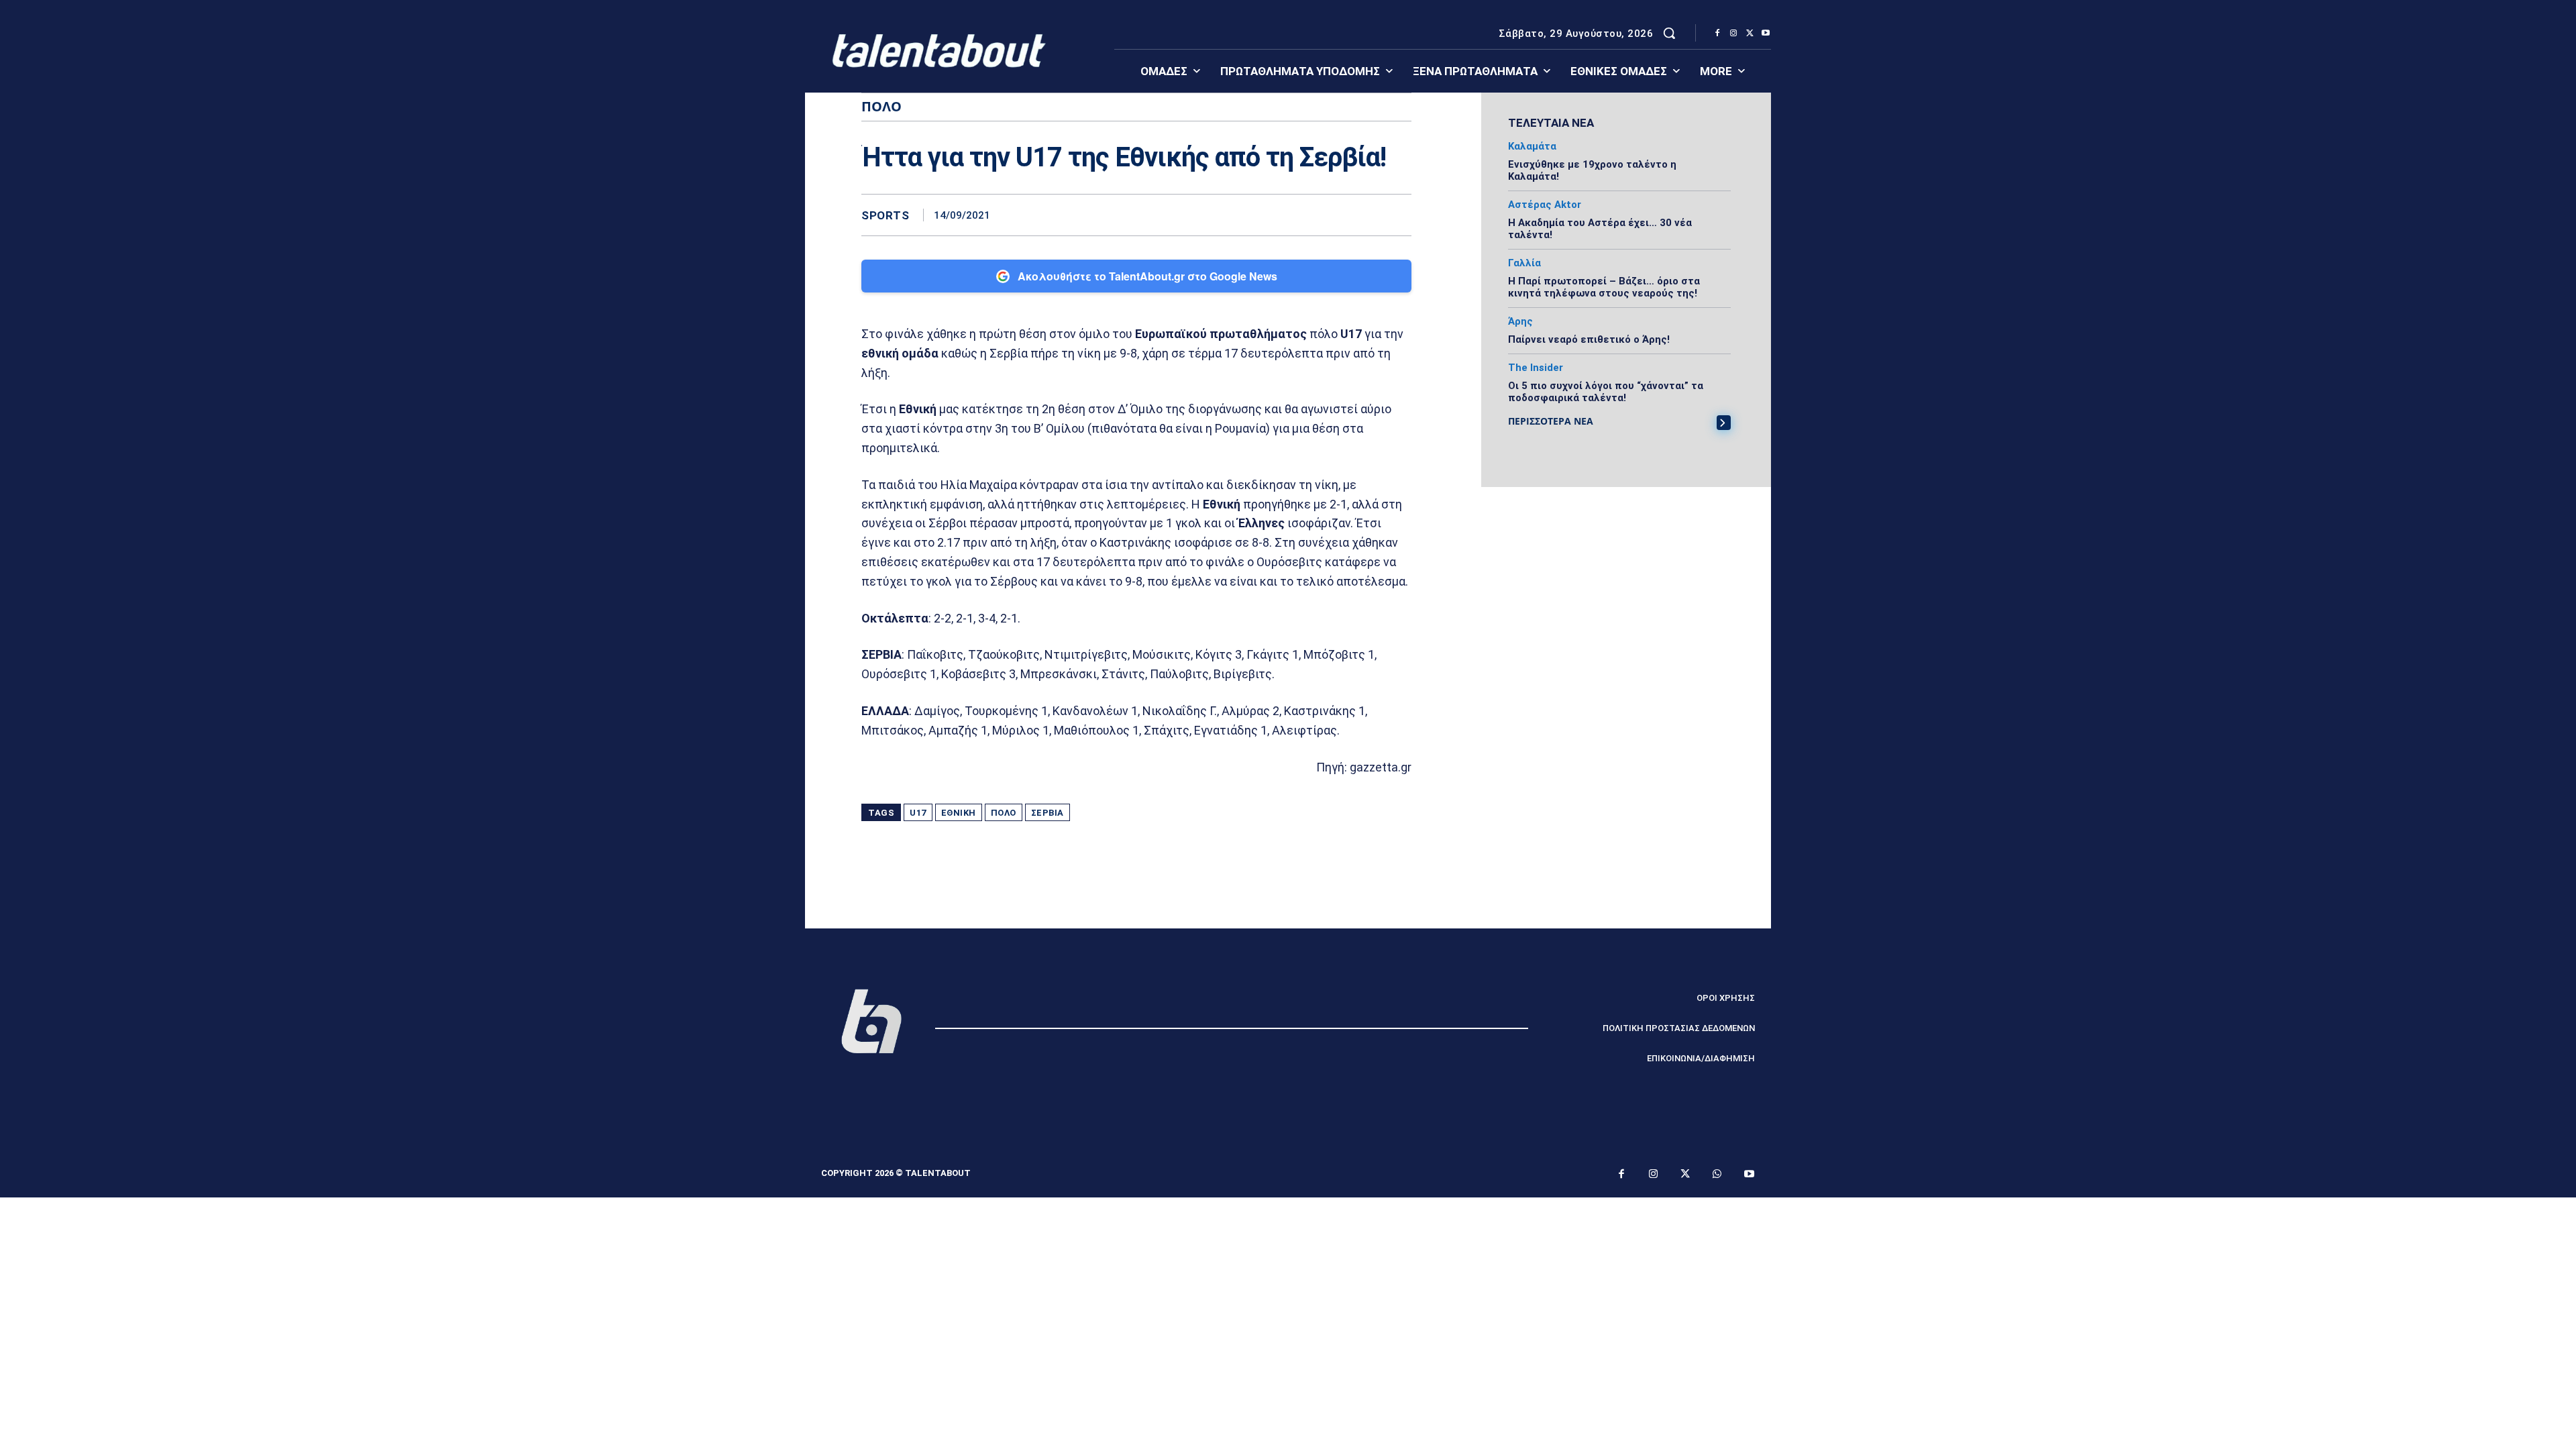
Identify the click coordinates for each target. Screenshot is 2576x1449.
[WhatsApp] (1366, 215)
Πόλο (1004, 813)
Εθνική (959, 813)
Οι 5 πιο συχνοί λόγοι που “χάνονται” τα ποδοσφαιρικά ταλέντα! (1606, 392)
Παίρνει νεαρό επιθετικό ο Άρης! (1589, 339)
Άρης (1520, 322)
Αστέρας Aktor (1545, 205)
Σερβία (1048, 813)
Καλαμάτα (1532, 147)
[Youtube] (1766, 34)
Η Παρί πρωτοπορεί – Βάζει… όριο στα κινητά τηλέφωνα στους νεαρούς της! (1604, 287)
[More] (1397, 215)
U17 (918, 813)
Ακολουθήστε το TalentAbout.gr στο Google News (1147, 276)
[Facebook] (1717, 34)
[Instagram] (1733, 34)
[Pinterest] (1335, 215)
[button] (1669, 33)
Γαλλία (1524, 263)
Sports (885, 216)
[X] (1750, 34)
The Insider (1536, 368)
